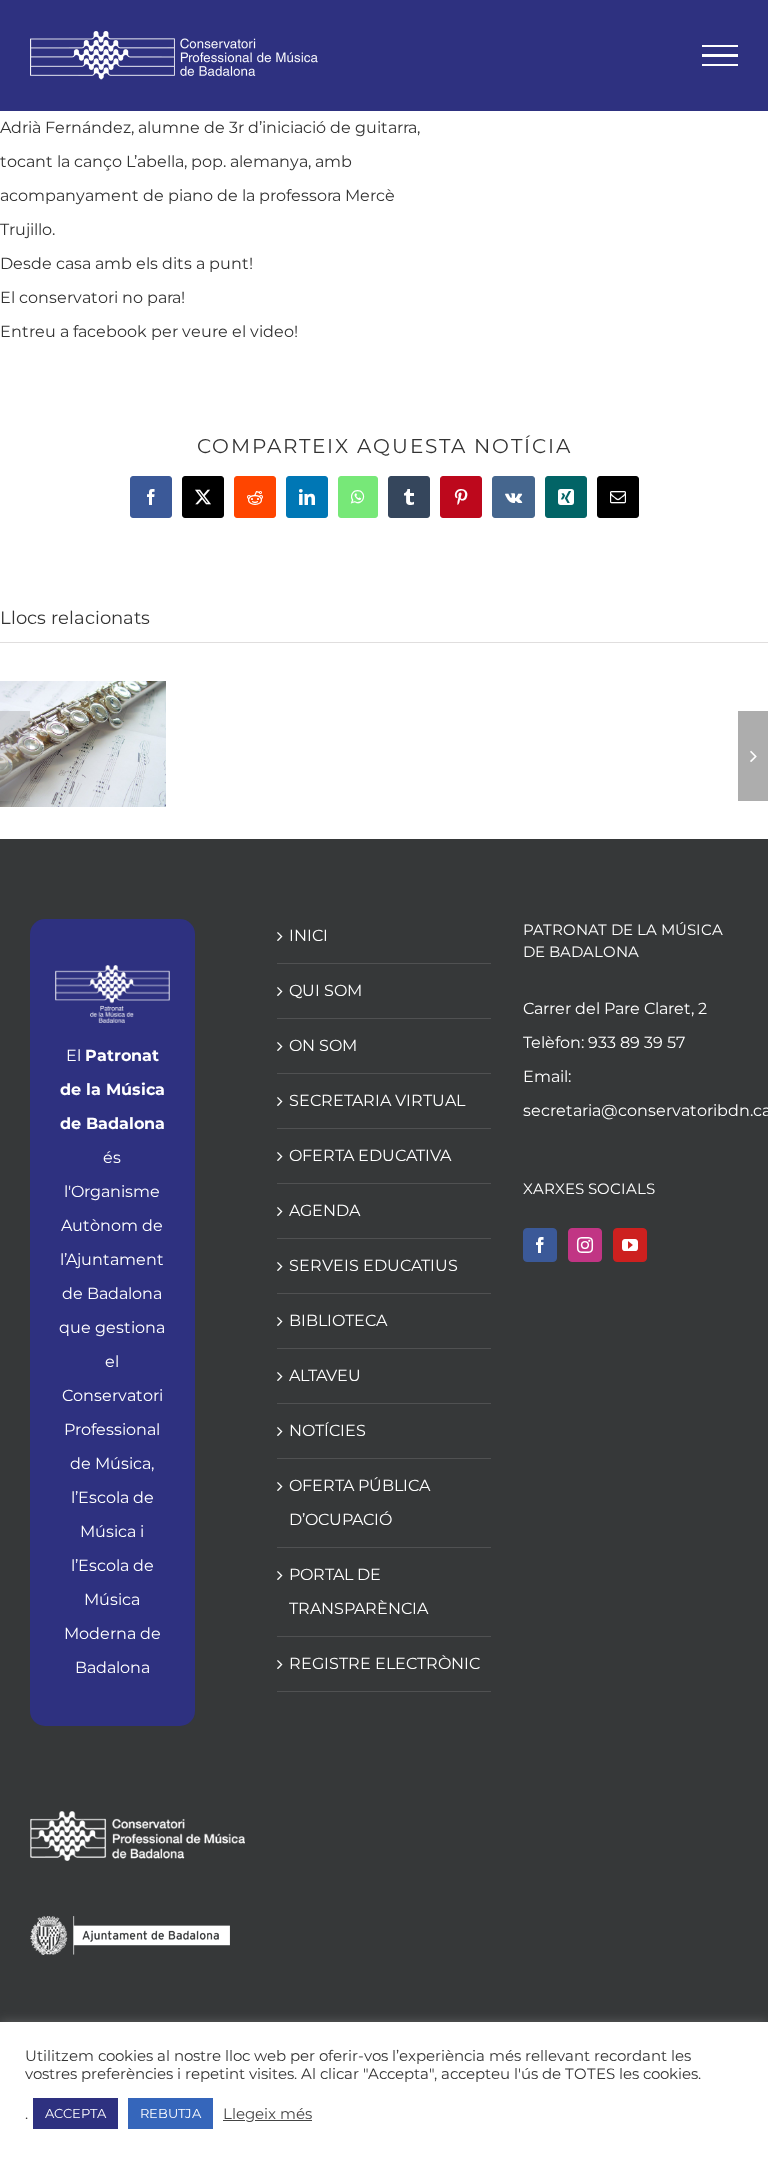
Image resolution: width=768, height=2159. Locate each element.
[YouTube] (630, 1245)
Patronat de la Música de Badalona (112, 1089)
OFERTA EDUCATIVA (370, 1155)
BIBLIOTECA (338, 1320)
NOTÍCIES (327, 1430)
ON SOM (323, 1045)
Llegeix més (267, 2114)
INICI (308, 935)
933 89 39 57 (636, 1042)
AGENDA (324, 1210)
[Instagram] (585, 1245)
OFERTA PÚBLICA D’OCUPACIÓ (359, 1502)
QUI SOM (325, 990)
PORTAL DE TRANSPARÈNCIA (358, 1591)
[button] (15, 756)
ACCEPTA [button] (75, 2113)
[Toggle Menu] (720, 56)
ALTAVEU (325, 1375)
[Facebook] (540, 1245)
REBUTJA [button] (170, 2113)
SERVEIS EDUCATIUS (373, 1265)
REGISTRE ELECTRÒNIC (384, 1663)
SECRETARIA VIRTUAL (377, 1100)
